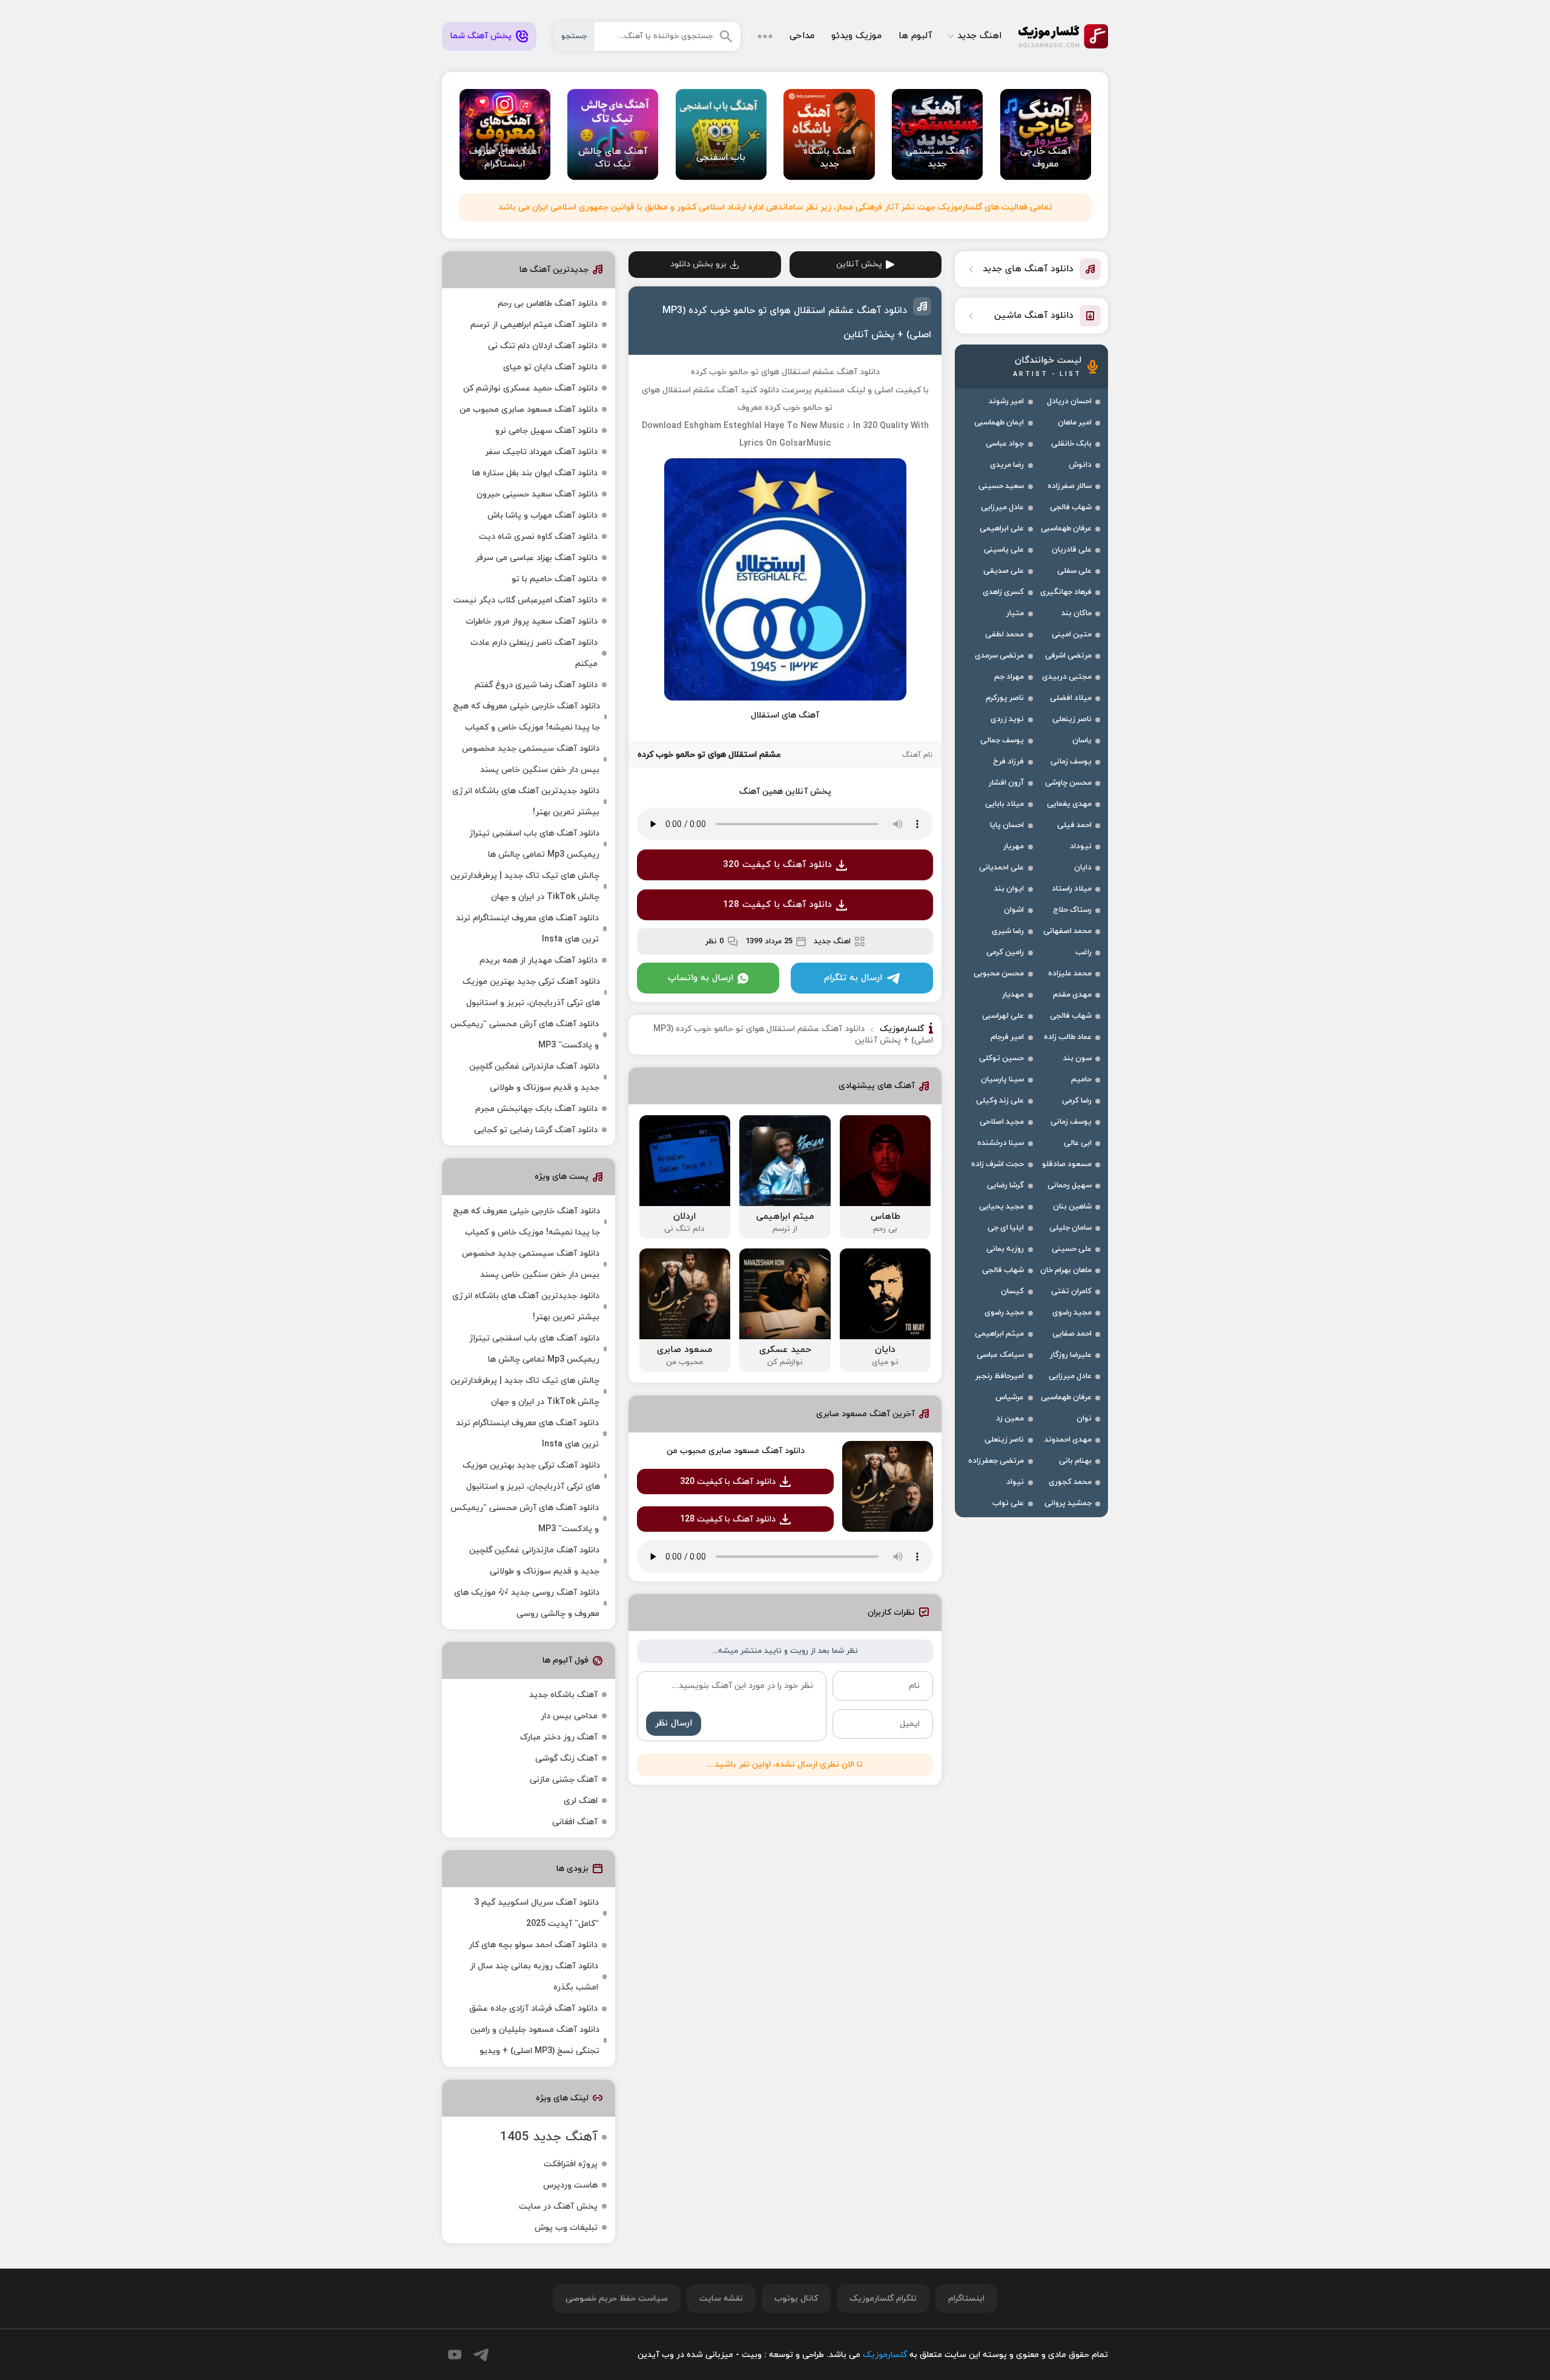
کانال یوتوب (796, 2299)
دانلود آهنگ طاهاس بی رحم (548, 304)
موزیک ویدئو (856, 36)
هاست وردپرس (570, 2185)
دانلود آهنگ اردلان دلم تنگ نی (543, 346)
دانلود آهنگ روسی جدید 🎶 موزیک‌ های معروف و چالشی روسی (527, 1603)
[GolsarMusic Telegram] (481, 2355)
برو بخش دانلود (698, 264)
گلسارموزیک (1063, 36)
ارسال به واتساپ (701, 978)
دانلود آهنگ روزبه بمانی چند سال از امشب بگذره (534, 1977)
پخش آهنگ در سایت (558, 2207)
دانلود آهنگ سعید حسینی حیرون (537, 494)
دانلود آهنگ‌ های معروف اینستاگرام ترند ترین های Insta (527, 929)
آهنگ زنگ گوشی (566, 1759)
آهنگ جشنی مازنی (564, 1780)
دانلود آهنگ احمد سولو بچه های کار (533, 1945)
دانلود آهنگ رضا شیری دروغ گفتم (536, 685)
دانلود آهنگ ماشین (1034, 316)
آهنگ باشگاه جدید (563, 1695)
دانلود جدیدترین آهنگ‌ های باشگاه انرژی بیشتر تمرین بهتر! (526, 802)
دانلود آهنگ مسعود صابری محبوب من (736, 1451)
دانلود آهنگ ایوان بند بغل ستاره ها (535, 473)
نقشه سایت (721, 2299)
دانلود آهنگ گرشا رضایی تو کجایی (536, 1130)
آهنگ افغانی (575, 1822)
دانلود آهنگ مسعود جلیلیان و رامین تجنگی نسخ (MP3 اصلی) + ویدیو (535, 2040)
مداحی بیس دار (569, 1716)
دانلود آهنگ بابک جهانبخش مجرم (536, 1109)
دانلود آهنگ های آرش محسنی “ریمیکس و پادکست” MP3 (525, 1035)
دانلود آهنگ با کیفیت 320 (777, 865)
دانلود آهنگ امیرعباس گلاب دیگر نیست (526, 600)
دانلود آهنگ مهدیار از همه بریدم (539, 961)
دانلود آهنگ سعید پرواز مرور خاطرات (532, 621)
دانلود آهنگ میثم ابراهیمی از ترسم (534, 325)
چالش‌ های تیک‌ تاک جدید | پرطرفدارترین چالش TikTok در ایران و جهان (525, 886)
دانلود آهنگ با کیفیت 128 (777, 905)
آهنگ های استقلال (785, 715)
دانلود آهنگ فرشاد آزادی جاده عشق (533, 2009)
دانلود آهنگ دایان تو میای (550, 367)
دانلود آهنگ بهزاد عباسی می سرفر (536, 558)
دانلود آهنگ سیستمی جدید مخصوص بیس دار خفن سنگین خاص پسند (531, 759)
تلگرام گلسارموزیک (883, 2299)
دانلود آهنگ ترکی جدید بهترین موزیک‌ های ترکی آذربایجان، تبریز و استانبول (531, 992)
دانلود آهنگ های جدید (1028, 269)
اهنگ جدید (979, 36)
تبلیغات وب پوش (566, 2228)
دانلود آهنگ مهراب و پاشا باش (542, 516)
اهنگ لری (581, 1801)
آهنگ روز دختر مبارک (559, 1737)
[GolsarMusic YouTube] (455, 2355)
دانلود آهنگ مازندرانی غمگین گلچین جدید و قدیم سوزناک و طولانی (534, 1077)
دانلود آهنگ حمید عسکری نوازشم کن (530, 388)
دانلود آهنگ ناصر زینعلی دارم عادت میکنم (534, 653)
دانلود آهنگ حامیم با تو (555, 579)
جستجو (574, 36)
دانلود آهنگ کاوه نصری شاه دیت (538, 537)
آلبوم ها (915, 36)
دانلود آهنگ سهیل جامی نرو (546, 431)
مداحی (802, 36)
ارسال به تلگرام (853, 978)
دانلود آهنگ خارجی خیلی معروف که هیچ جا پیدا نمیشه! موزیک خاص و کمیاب (526, 717)
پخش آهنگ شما (481, 36)
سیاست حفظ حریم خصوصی (617, 2299)
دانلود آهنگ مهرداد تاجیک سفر (541, 452)
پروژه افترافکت (571, 2164)
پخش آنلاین (859, 264)
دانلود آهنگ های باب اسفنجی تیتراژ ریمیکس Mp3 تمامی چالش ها (534, 844)
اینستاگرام (966, 2299)
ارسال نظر (674, 1723)
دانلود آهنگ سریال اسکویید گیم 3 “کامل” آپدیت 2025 (536, 1913)
